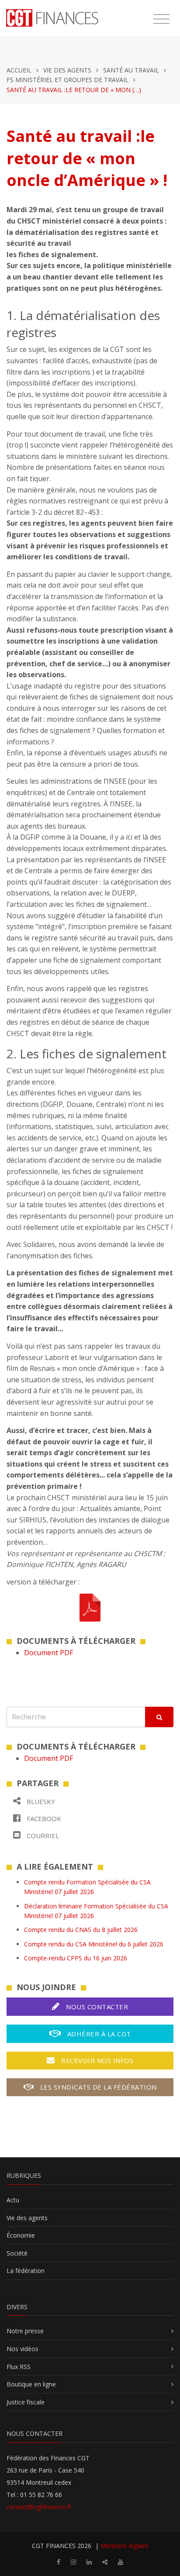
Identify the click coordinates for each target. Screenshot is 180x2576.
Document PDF (48, 1653)
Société (17, 2253)
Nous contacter (96, 2007)
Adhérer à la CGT (98, 2034)
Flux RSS (19, 2367)
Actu (13, 2200)
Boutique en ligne (31, 2384)
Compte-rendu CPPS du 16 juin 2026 (76, 1958)
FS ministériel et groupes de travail (67, 80)
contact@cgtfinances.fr (39, 2507)
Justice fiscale (26, 2402)
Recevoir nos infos (97, 2060)
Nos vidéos (22, 2349)
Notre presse (25, 2331)
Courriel (42, 1836)
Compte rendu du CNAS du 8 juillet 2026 (81, 1930)
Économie (21, 2235)
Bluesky (40, 1801)
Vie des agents (67, 70)
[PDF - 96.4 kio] (90, 1607)
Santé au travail (131, 70)
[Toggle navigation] (161, 19)
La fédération (26, 2271)
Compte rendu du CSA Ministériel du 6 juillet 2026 (94, 1944)
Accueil (19, 70)
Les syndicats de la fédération (97, 2087)
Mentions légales (125, 2546)
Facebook (43, 1818)
